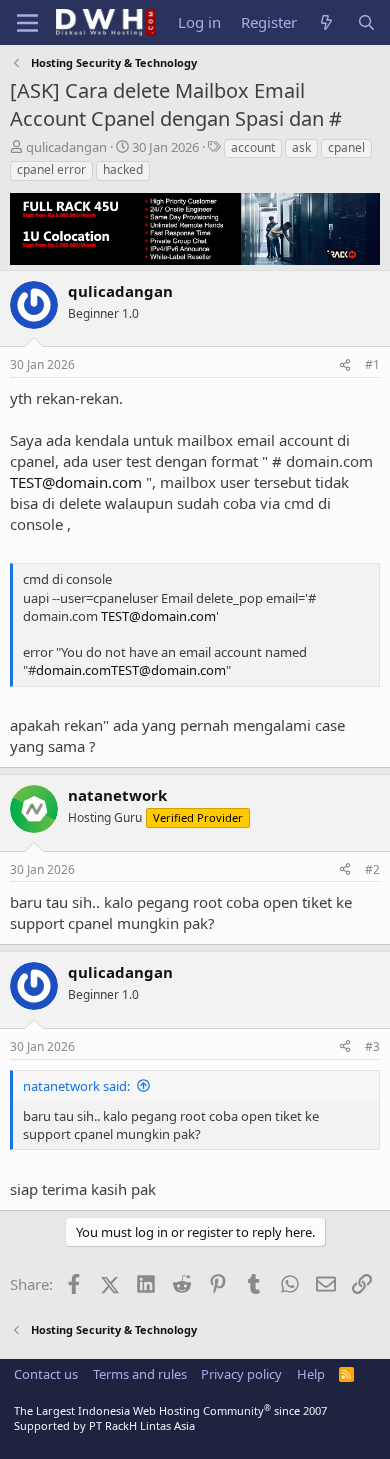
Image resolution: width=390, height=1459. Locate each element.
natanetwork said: (76, 1086)
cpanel (346, 147)
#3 (372, 1046)
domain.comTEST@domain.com (131, 670)
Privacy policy (241, 1374)
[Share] (345, 365)
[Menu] (27, 23)
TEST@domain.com (76, 482)
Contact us (46, 1374)
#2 (372, 869)
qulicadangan (66, 147)
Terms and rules (140, 1374)
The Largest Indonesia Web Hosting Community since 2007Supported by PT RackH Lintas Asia (170, 1418)
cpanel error (51, 169)
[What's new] (326, 22)
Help (311, 1374)
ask (301, 147)
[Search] (366, 22)
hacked (123, 169)
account (253, 147)
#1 (372, 364)
